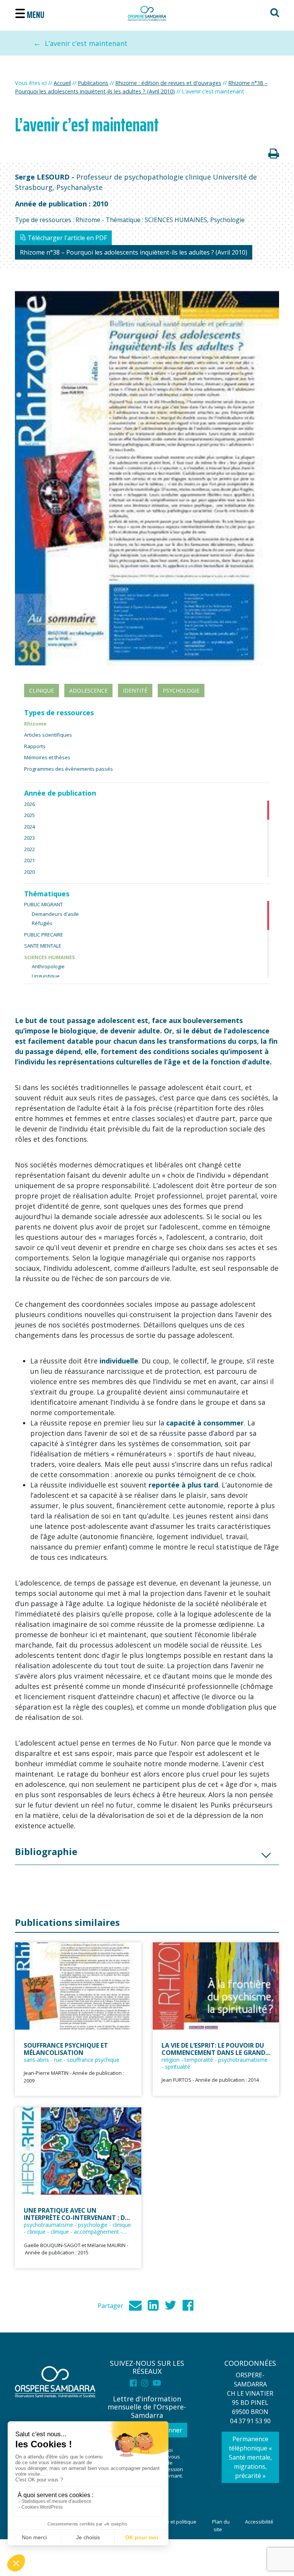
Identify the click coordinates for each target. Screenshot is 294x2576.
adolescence (88, 691)
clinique (42, 691)
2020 (29, 872)
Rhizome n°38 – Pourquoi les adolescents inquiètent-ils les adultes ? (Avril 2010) (134, 252)
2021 (29, 860)
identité (135, 691)
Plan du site (221, 2525)
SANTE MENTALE (43, 946)
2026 (29, 804)
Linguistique (46, 976)
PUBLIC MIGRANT (43, 904)
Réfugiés (42, 923)
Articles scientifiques (48, 735)
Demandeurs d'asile (55, 914)
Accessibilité (259, 2522)
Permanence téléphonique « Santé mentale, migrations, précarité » (250, 2457)
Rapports (35, 746)
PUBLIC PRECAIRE (44, 935)
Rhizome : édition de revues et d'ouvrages (168, 83)
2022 (29, 849)
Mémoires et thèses (47, 757)
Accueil (62, 83)
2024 (29, 827)
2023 (29, 838)
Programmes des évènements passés (69, 769)
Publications (93, 83)
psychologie (181, 691)
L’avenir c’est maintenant (86, 43)
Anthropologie (48, 966)
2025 (29, 815)
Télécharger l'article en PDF (66, 238)
